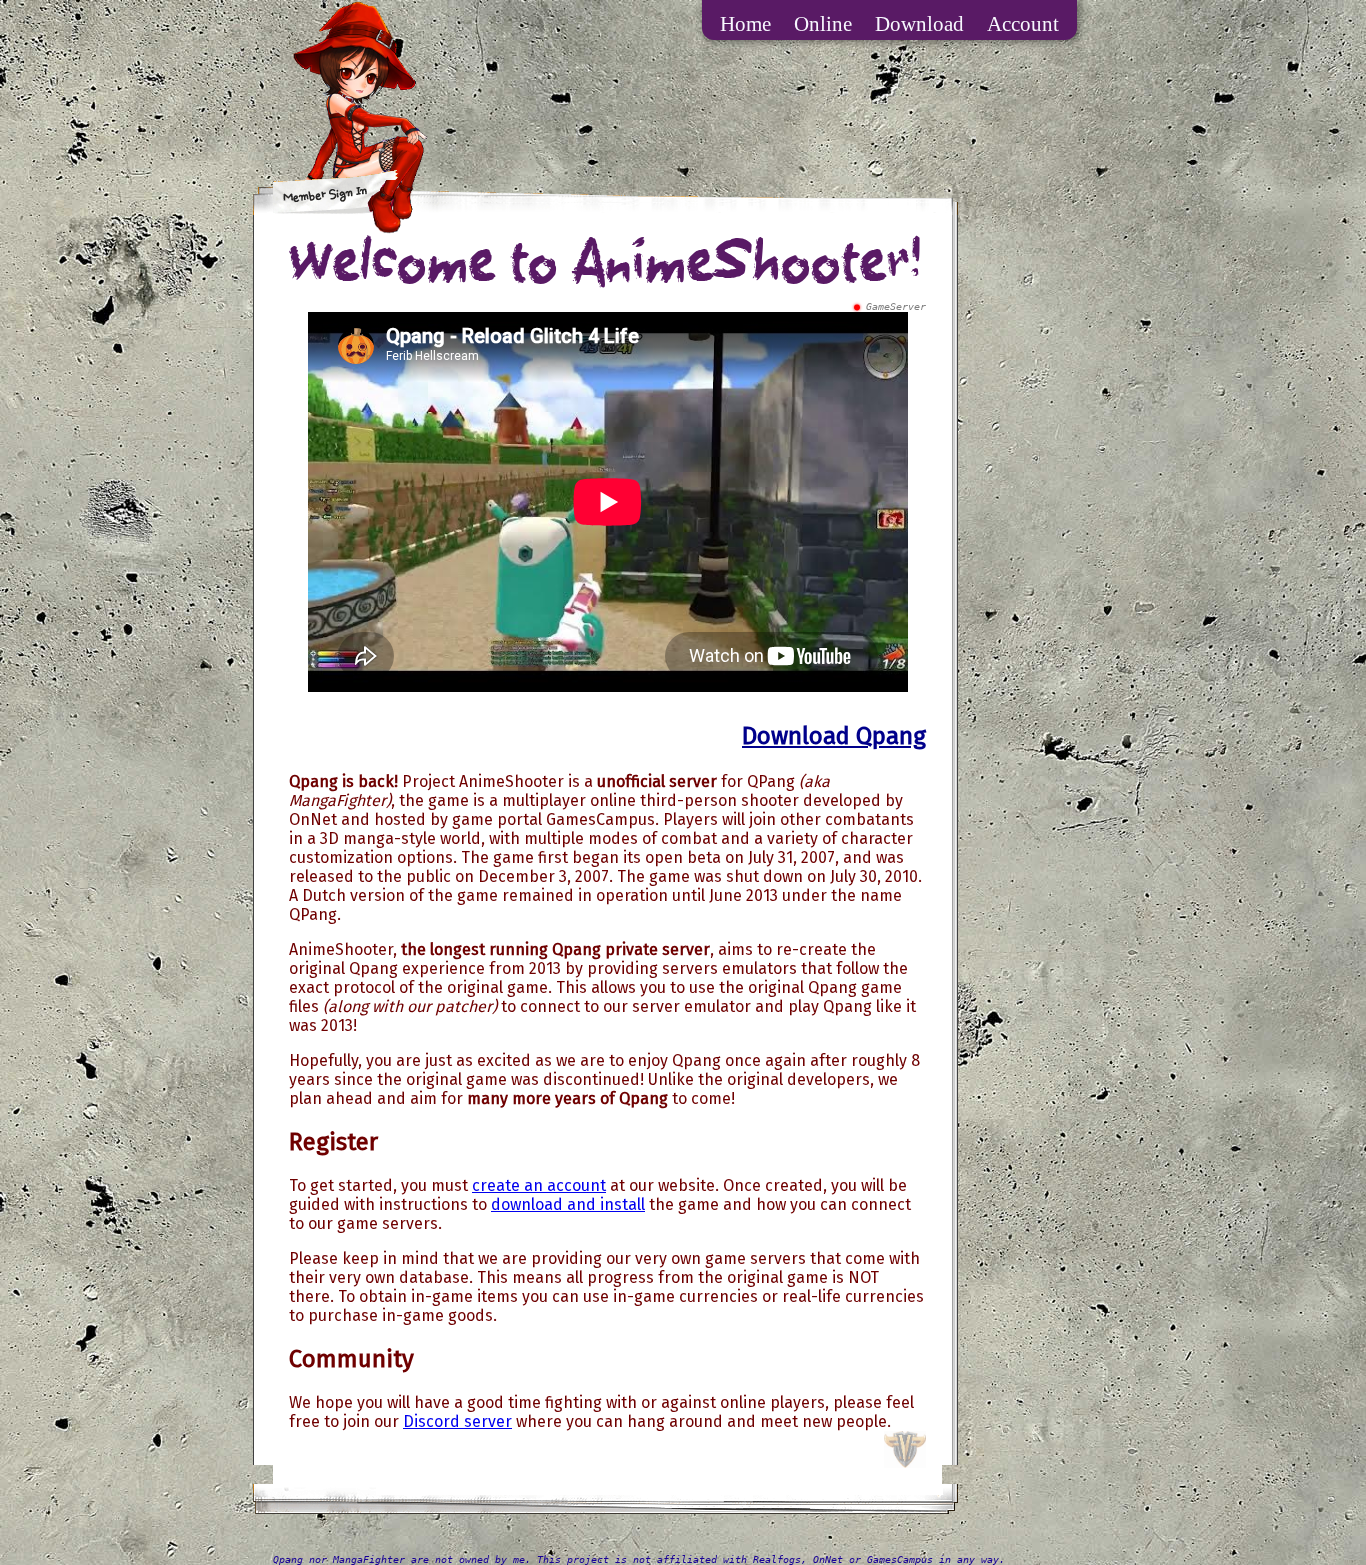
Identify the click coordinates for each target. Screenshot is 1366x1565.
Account (1023, 24)
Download (919, 24)
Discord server (457, 1421)
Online (823, 24)
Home (745, 24)
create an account (539, 1185)
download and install (568, 1204)
